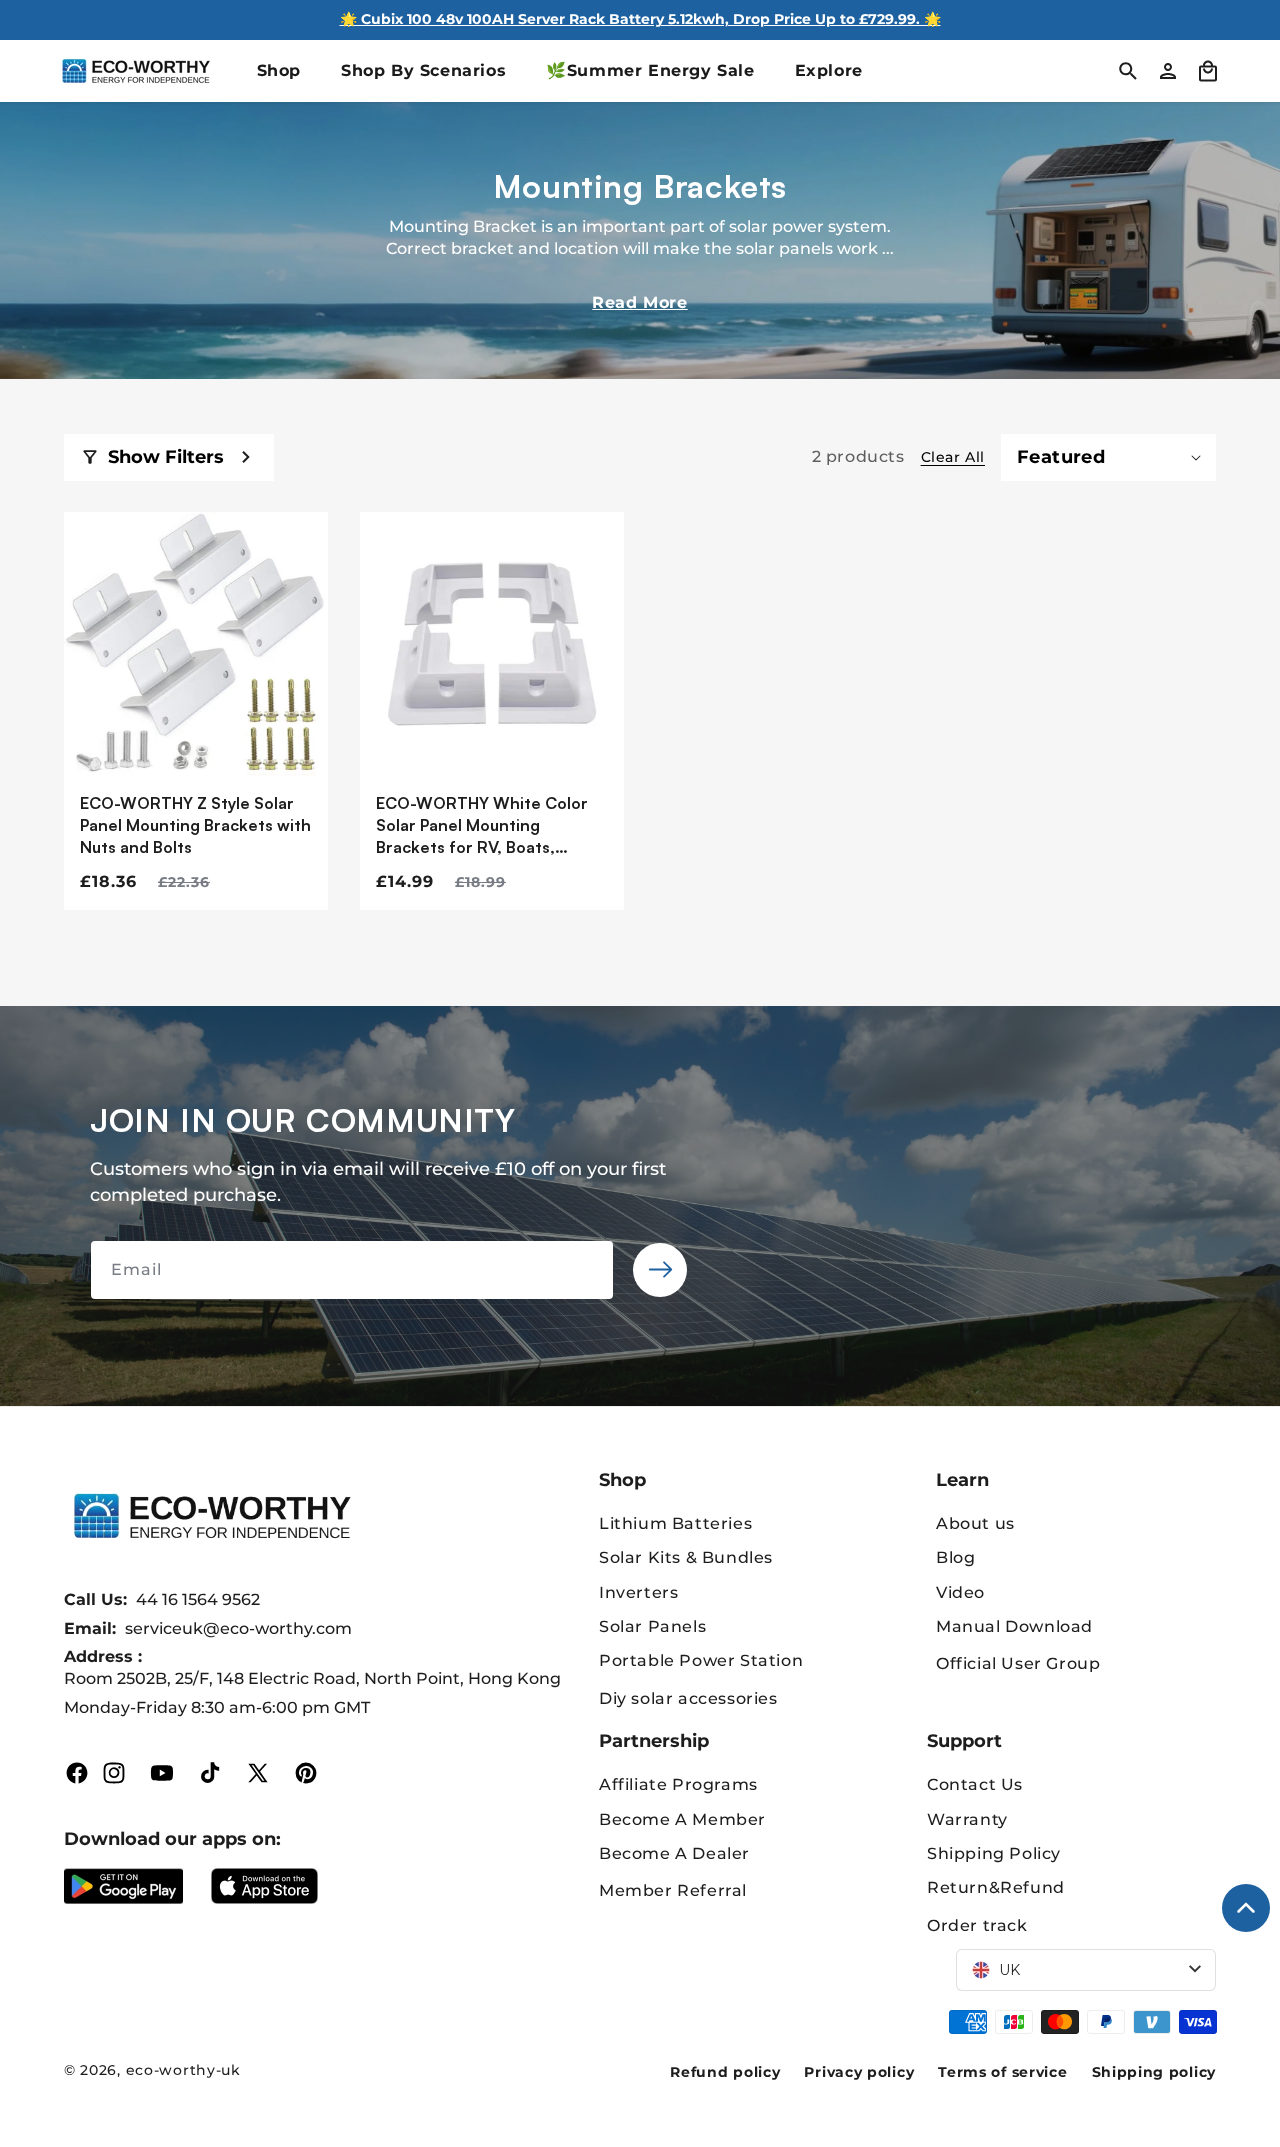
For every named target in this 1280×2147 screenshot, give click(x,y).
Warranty (967, 1819)
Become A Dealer (674, 1853)
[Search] (1128, 71)
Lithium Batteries (675, 1523)
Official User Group (1018, 1663)
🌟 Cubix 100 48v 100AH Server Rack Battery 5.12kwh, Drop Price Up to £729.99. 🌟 (640, 19)
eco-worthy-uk (183, 2070)
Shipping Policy (994, 1853)
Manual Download (1014, 1626)
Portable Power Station (701, 1660)
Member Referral (673, 1890)
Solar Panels (652, 1626)
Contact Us (975, 1784)
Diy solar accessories (688, 1698)
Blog (955, 1557)
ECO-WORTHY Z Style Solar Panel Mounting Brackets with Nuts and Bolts (195, 825)
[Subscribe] (660, 1270)
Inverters (638, 1592)
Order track (977, 1925)
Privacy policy (859, 2072)
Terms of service (1002, 2072)
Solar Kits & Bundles (686, 1557)
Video (960, 1592)
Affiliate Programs (678, 1784)
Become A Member (682, 1819)
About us (975, 1523)
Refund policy (725, 2072)
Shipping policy (1154, 2072)
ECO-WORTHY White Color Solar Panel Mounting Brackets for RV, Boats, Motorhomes (482, 826)
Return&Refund (996, 1887)
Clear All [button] (953, 457)
